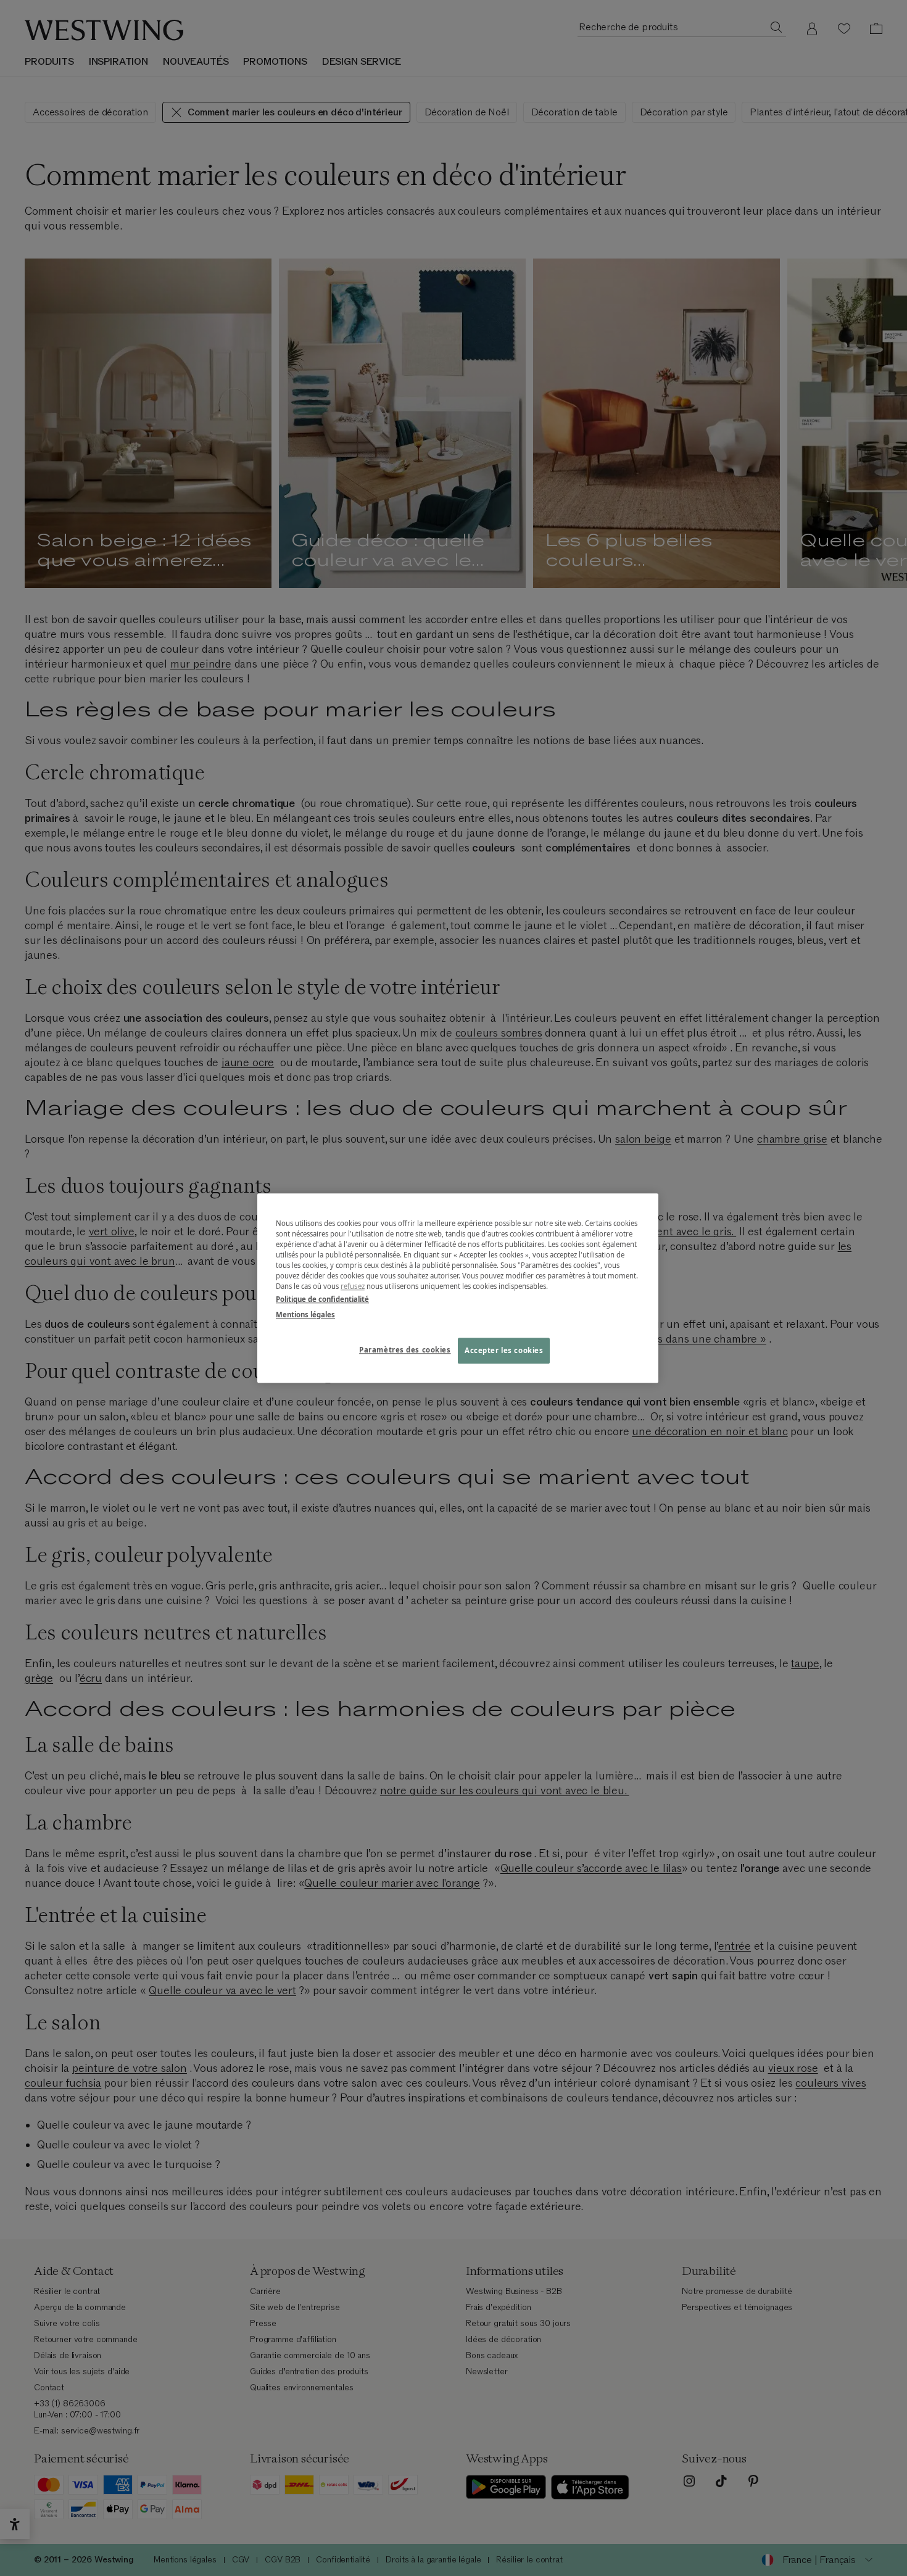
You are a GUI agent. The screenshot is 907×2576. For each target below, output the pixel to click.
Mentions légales (305, 1315)
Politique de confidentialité (322, 1299)
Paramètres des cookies (405, 1350)
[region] (458, 1288)
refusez (353, 1286)
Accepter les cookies (504, 1350)
